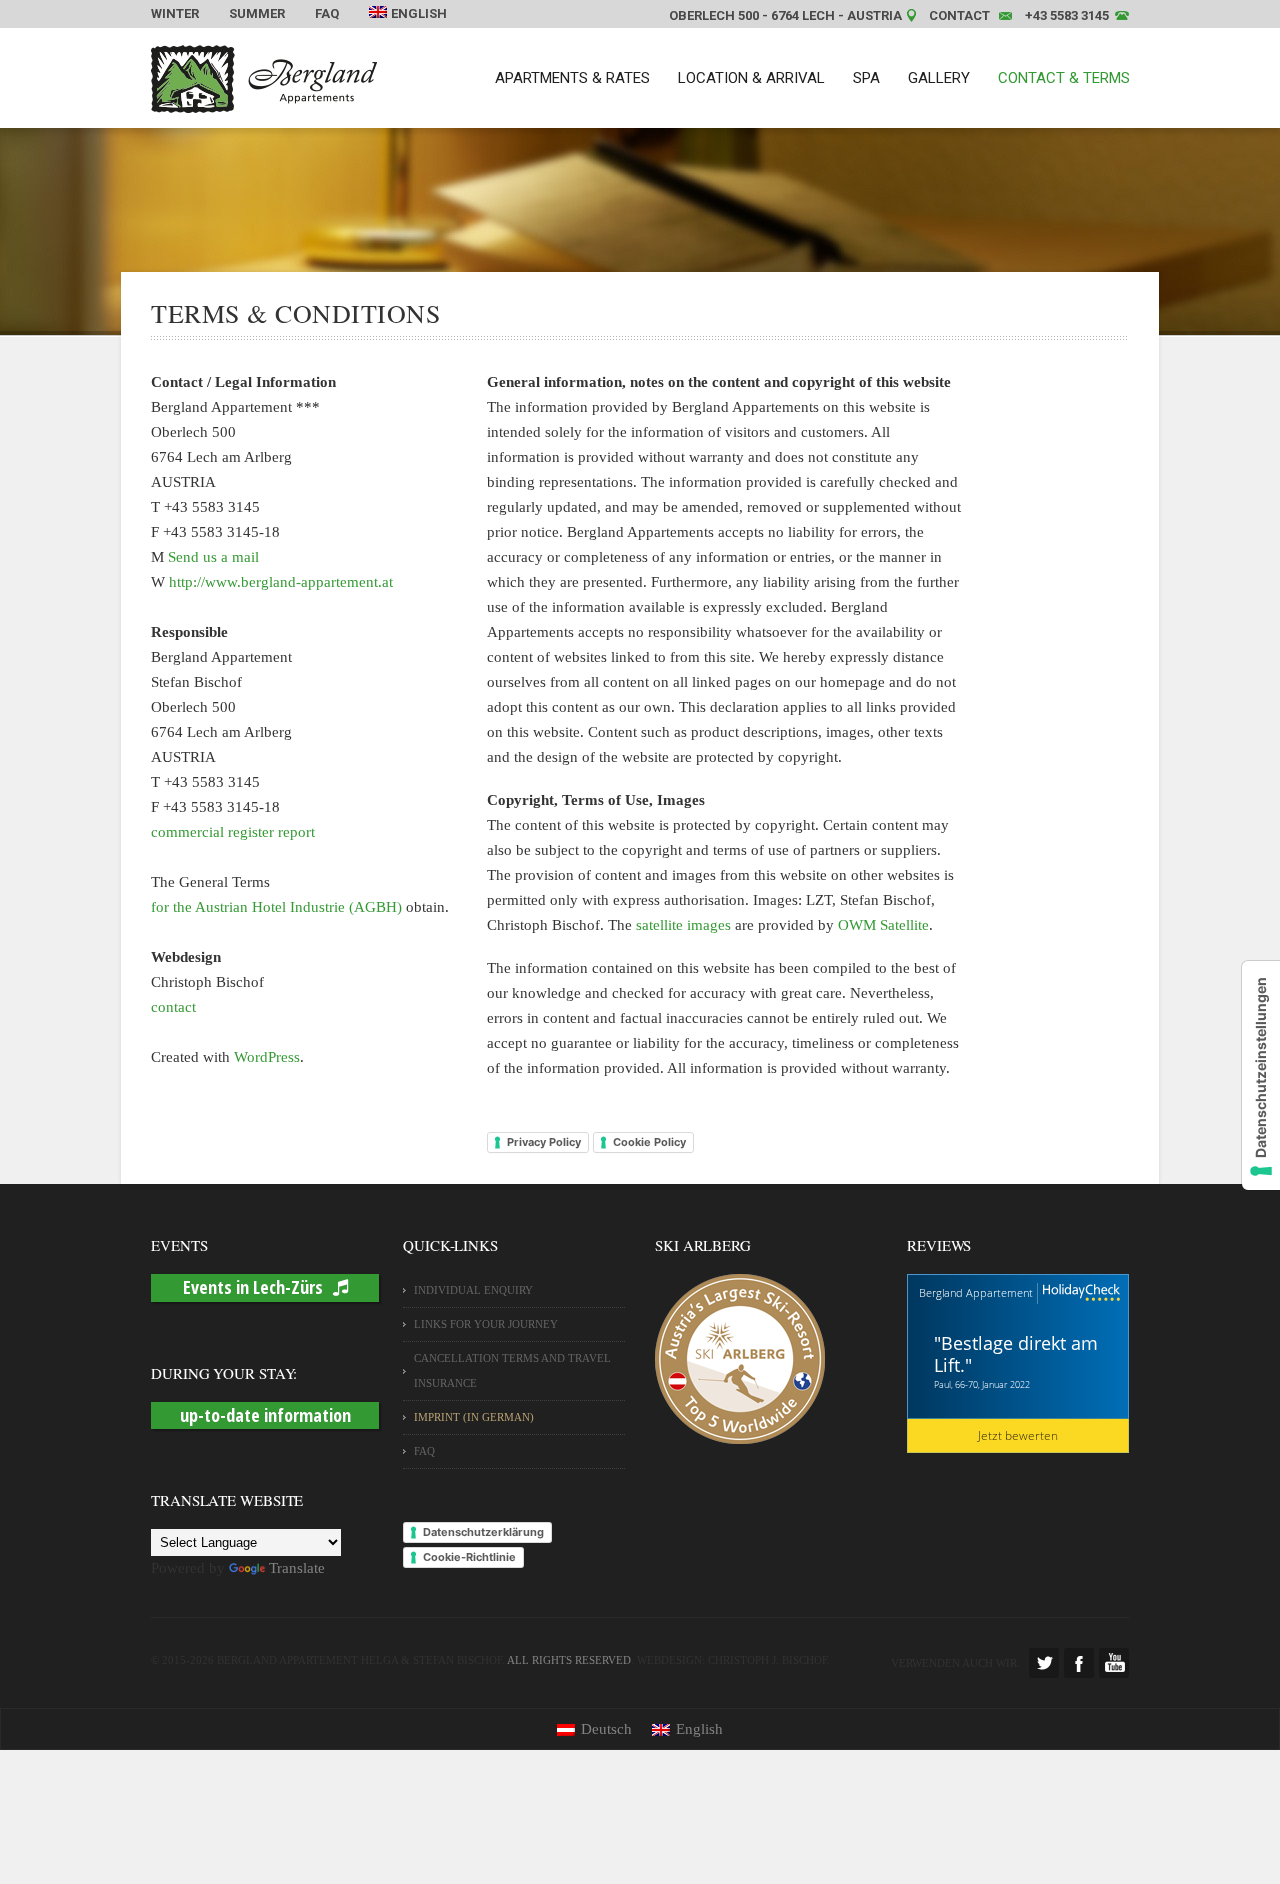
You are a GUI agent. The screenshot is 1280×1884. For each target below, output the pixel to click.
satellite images (683, 925)
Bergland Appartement (976, 1292)
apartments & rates (572, 78)
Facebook (1079, 1663)
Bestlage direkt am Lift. (1016, 1354)
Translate (297, 1568)
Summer (257, 13)
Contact (959, 15)
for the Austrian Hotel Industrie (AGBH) (276, 907)
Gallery (939, 78)
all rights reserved (569, 1660)
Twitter (1044, 1663)
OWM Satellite (883, 925)
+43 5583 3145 (1067, 15)
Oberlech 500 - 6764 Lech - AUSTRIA (785, 15)
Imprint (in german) (474, 1417)
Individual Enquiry (473, 1290)
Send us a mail (213, 557)
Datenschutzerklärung (483, 1532)
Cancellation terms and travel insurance (512, 1370)
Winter (175, 13)
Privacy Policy (544, 1142)
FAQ (327, 13)
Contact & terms (1064, 78)
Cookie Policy (649, 1142)
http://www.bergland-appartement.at (281, 582)
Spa (866, 78)
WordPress (267, 1057)
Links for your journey (486, 1324)
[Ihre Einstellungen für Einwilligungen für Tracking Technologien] (1261, 1075)
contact (173, 1007)
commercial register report (233, 832)
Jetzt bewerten (1018, 1435)
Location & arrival (751, 78)
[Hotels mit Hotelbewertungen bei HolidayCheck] (1079, 1293)
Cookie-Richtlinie (469, 1557)
